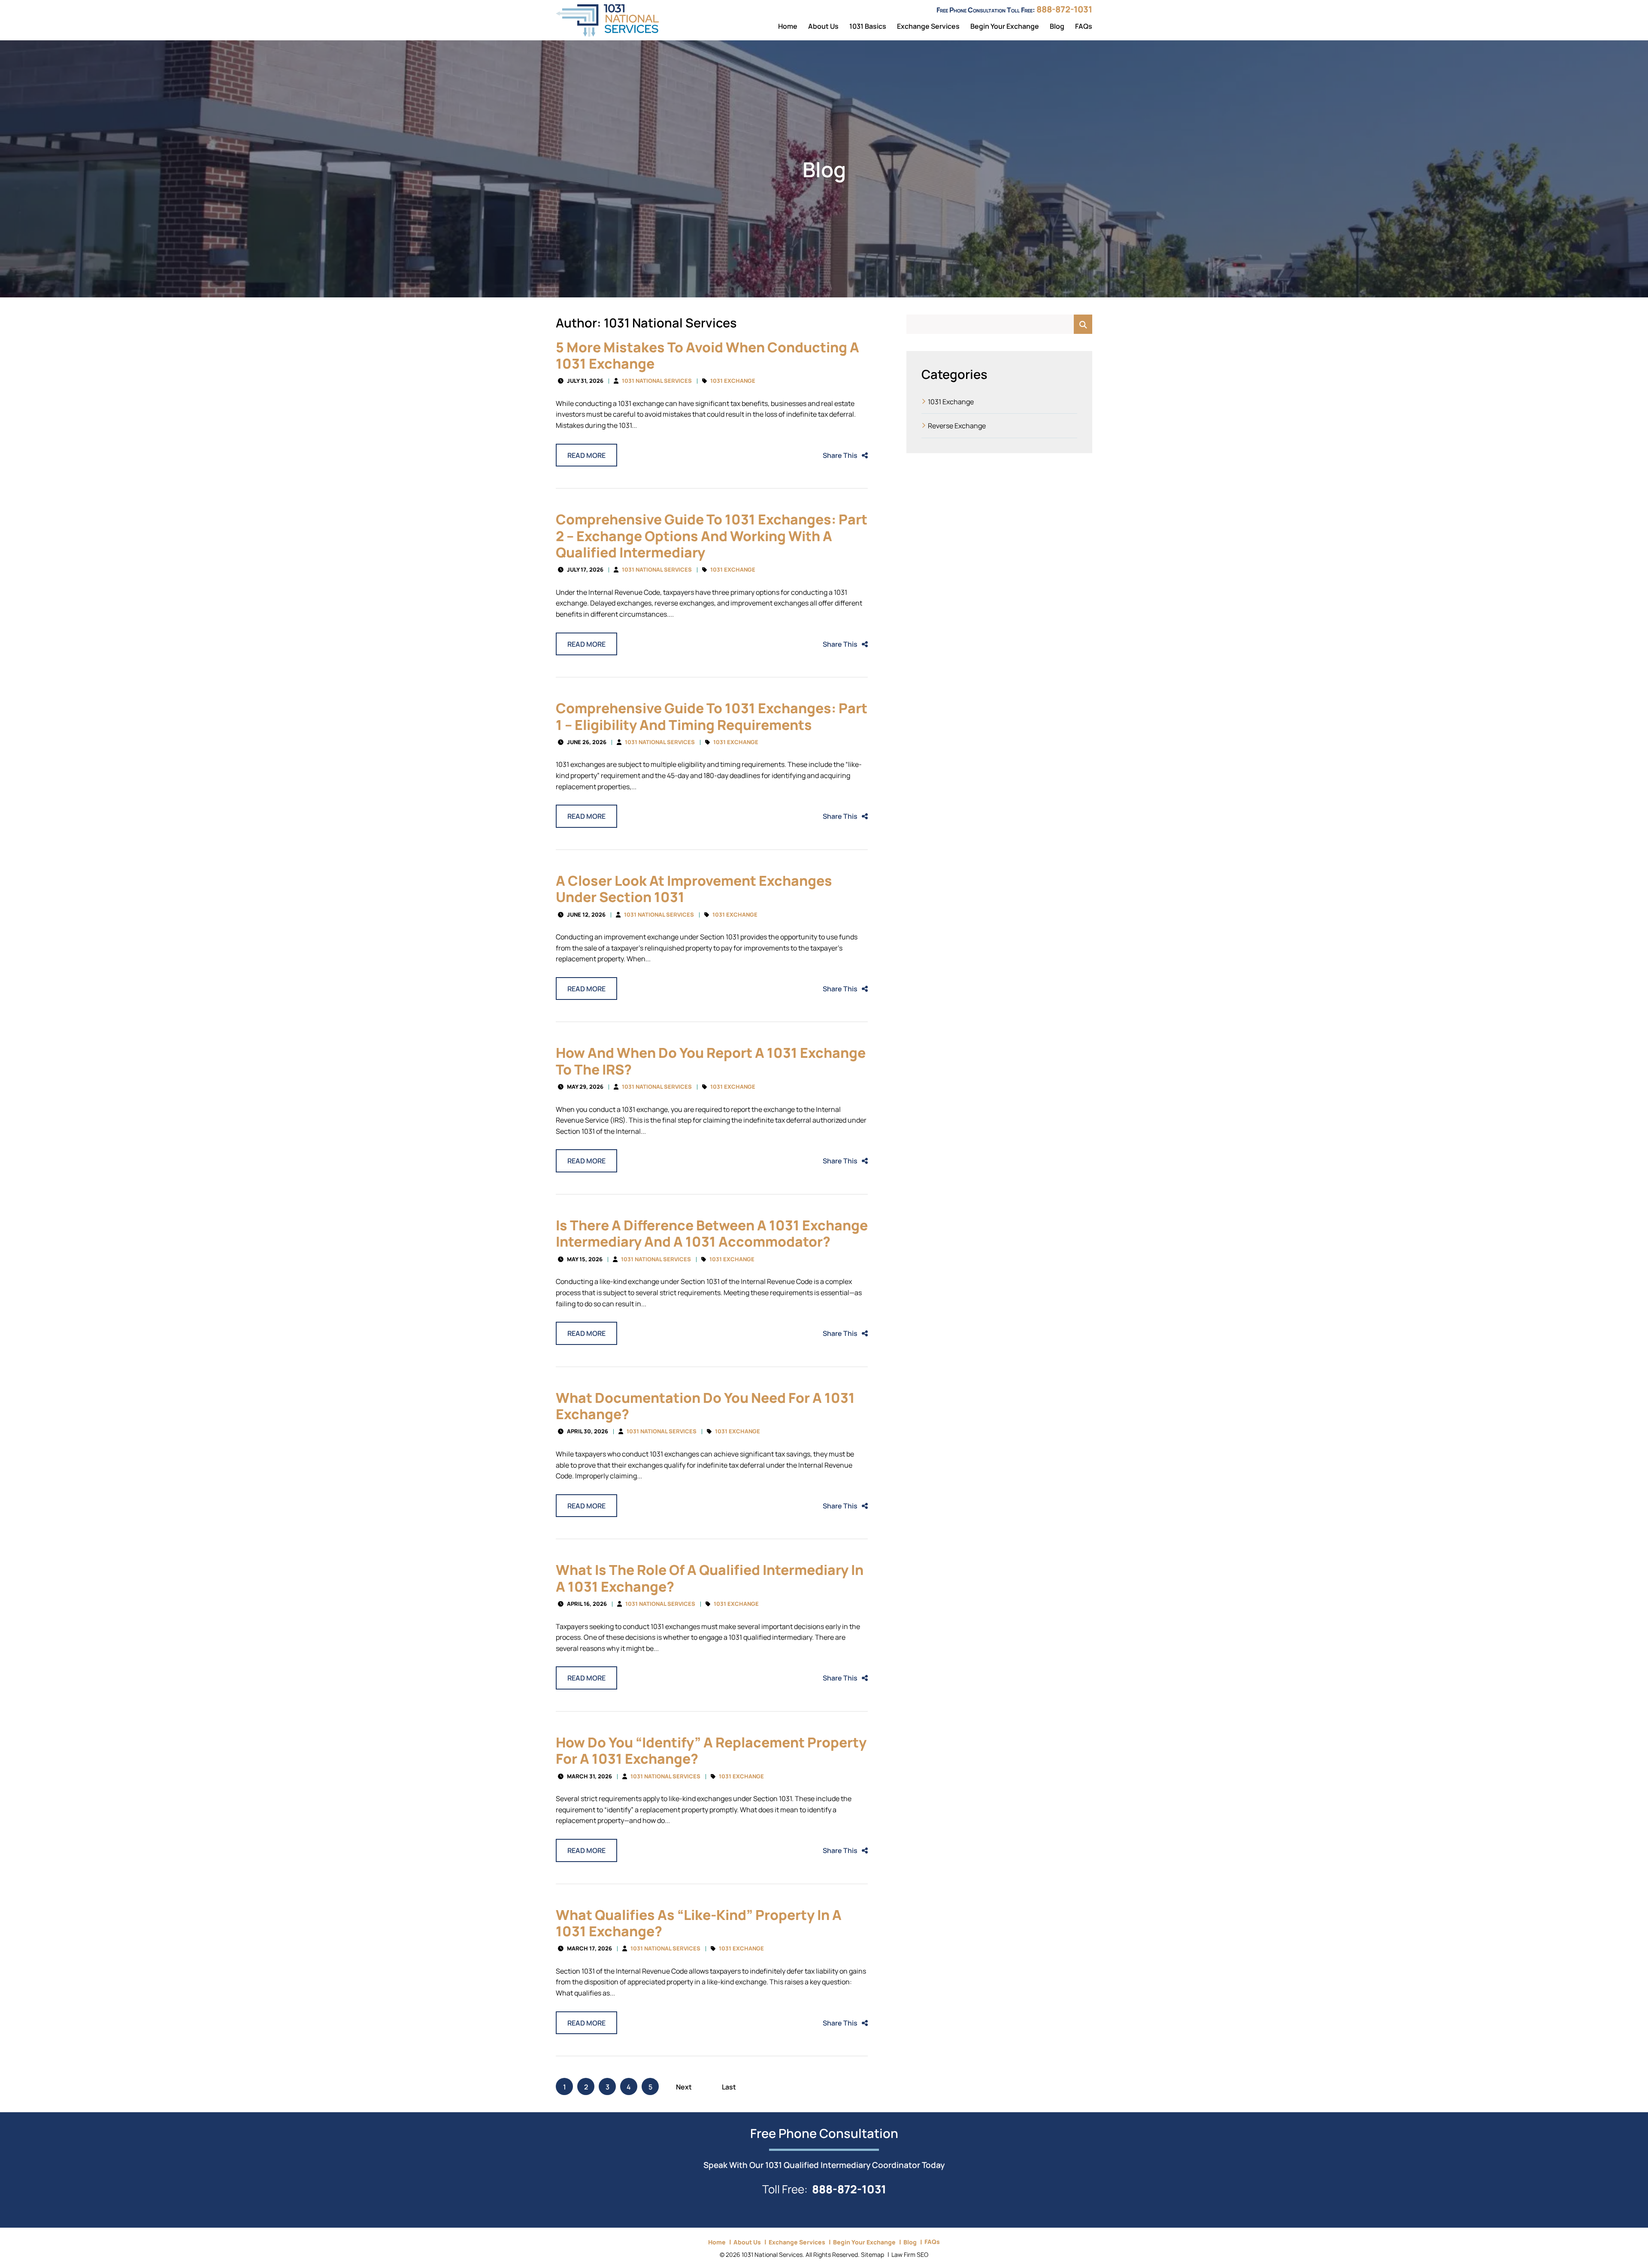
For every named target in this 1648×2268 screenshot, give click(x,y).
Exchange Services (928, 26)
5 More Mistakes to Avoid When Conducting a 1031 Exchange (707, 354)
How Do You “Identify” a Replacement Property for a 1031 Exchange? (711, 1749)
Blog (1057, 26)
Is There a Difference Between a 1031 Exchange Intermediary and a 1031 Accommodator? (712, 1232)
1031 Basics (868, 26)
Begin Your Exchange (1005, 26)
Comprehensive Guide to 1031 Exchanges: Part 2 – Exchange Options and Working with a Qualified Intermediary (712, 535)
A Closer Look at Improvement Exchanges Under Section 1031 (694, 888)
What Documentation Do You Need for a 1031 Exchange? (705, 1405)
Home (788, 26)
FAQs (1084, 26)
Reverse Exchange (957, 425)
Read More (586, 455)
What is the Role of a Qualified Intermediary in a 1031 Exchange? (710, 1577)
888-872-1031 (1064, 8)
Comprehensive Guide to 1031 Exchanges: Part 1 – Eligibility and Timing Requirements (712, 715)
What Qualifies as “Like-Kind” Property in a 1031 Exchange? (699, 1922)
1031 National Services (657, 380)
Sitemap (872, 2254)
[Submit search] (1083, 324)
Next (684, 2086)
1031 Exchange (733, 380)
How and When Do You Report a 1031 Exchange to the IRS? (711, 1060)
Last (729, 2086)
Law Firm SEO (910, 2254)
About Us (823, 26)
